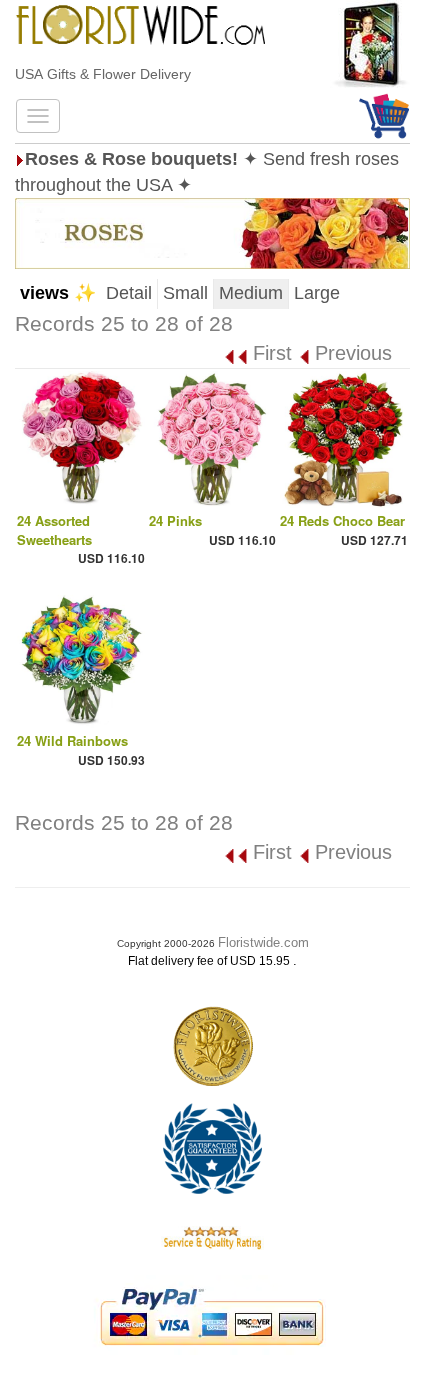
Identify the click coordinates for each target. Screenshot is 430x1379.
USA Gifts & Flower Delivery (103, 74)
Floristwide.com (263, 942)
